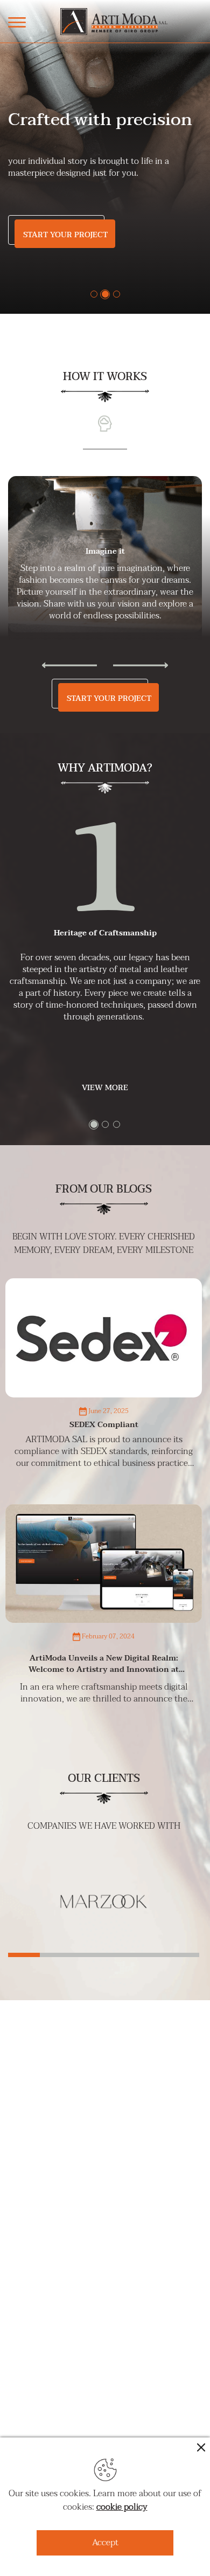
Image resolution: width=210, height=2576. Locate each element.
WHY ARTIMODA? (105, 768)
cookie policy (122, 2507)
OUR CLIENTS (104, 1779)
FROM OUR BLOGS (104, 1189)
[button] (94, 294)
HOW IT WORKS (105, 377)
